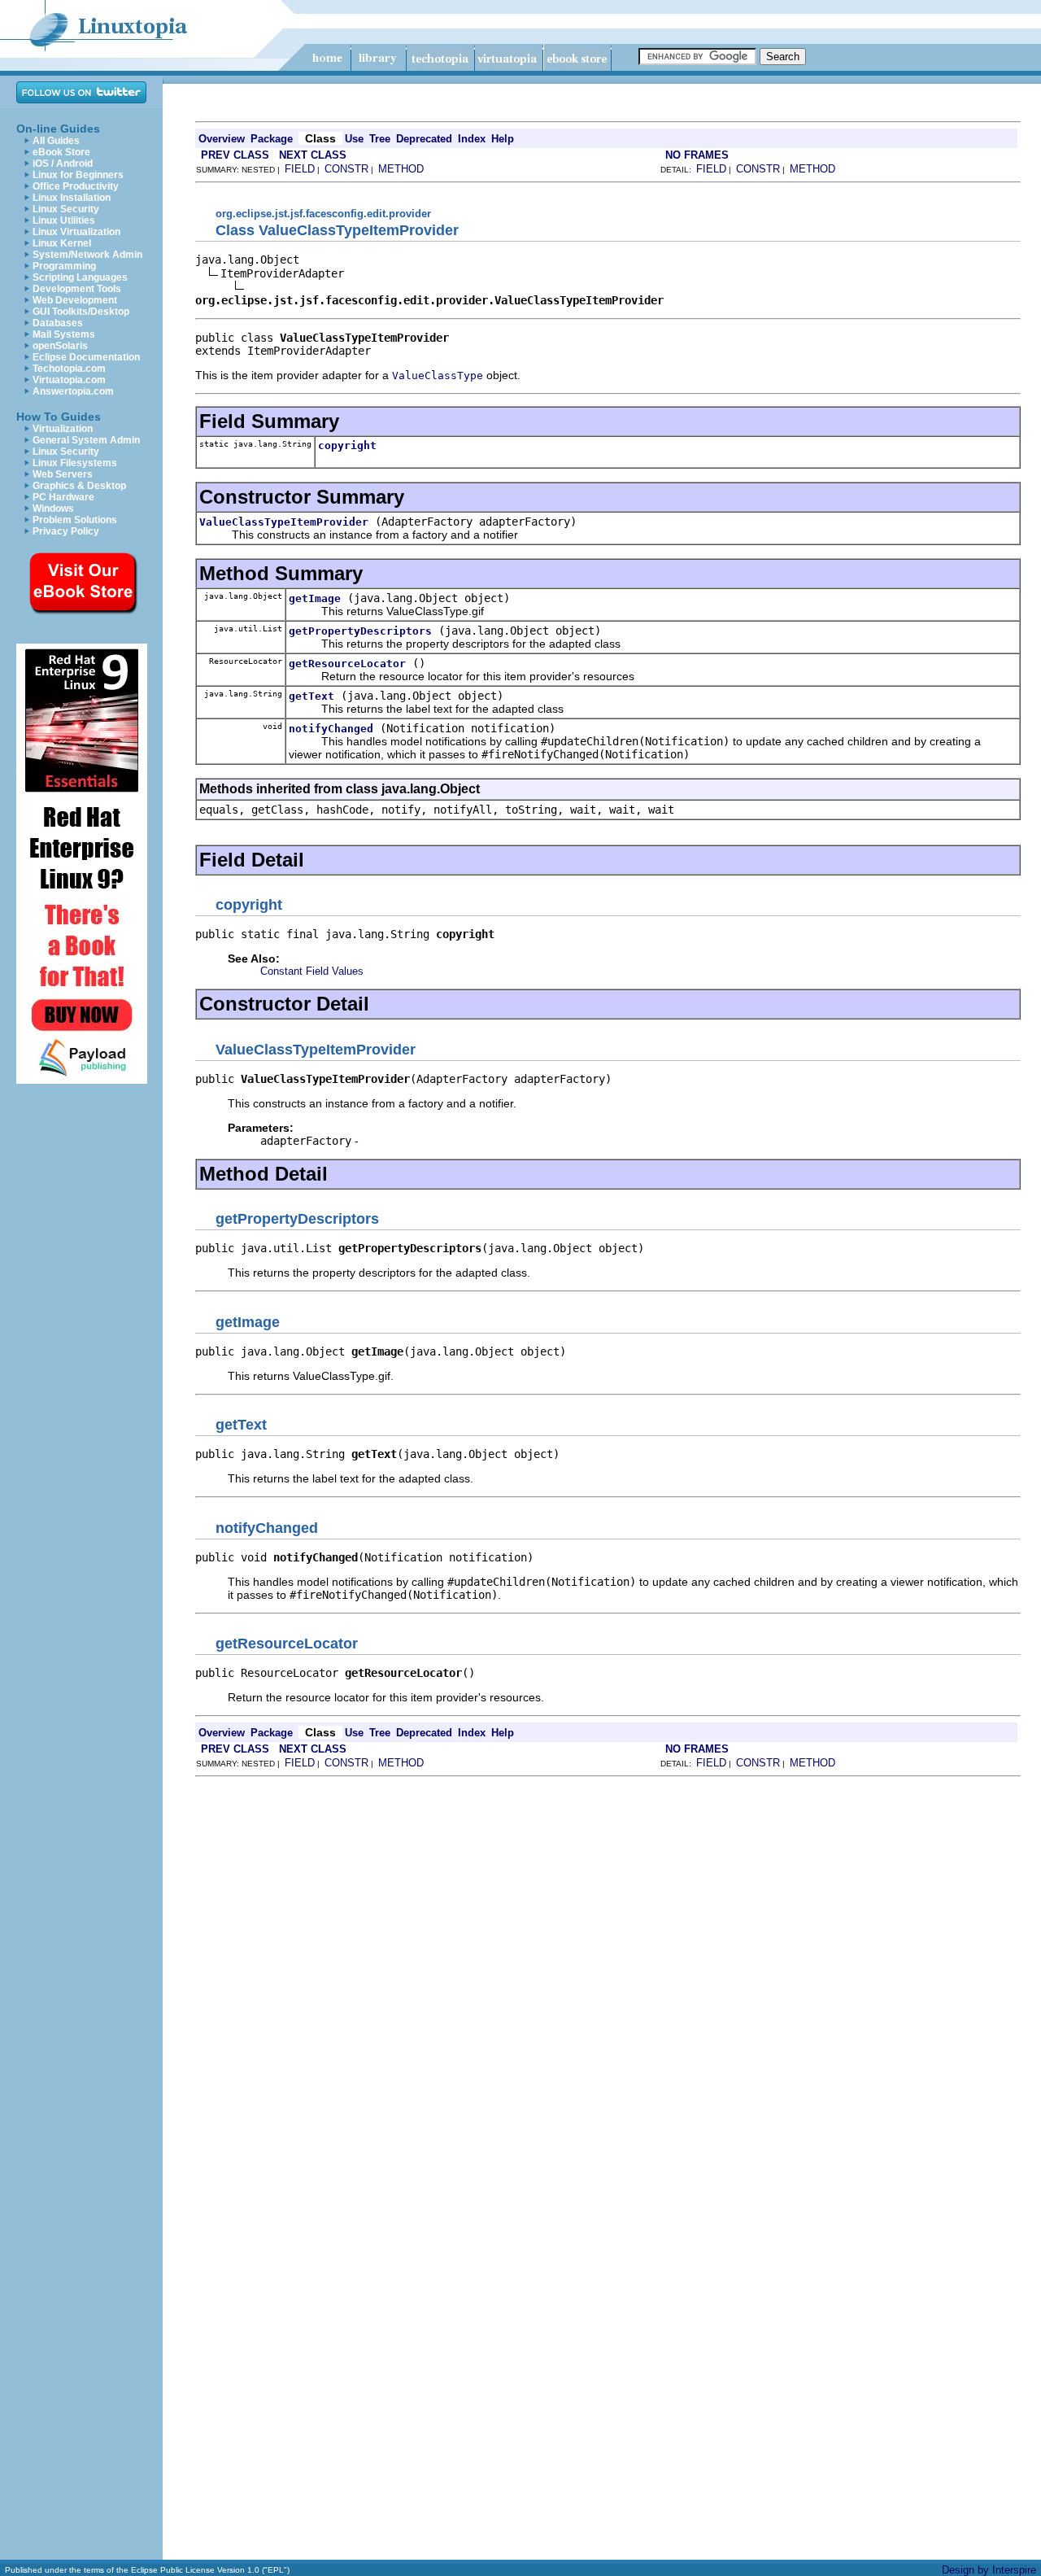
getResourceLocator (347, 664)
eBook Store (61, 152)
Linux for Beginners (78, 175)
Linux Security (66, 209)
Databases (58, 323)
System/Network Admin (87, 255)
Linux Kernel (62, 243)
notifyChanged (331, 729)
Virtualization (63, 429)
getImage (315, 598)
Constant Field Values (312, 971)
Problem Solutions (75, 520)
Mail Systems (64, 334)
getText (311, 696)
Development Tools (77, 289)
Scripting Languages (80, 277)
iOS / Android (63, 164)
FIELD (300, 169)
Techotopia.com (69, 369)
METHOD (401, 169)
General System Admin (86, 440)
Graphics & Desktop (79, 486)
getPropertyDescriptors (360, 631)
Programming (64, 266)
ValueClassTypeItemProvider (284, 522)
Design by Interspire (989, 2570)
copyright (347, 445)
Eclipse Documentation (86, 357)
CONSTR (346, 169)
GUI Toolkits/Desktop (81, 312)
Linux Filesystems (75, 463)
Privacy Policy (66, 531)
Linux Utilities (64, 220)
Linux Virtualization (76, 232)
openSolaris (60, 346)
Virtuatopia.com (69, 380)
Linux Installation (72, 198)
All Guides (56, 141)
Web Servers (63, 474)
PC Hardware (63, 497)
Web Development (75, 300)
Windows (53, 509)
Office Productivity (76, 186)
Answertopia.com (73, 391)
